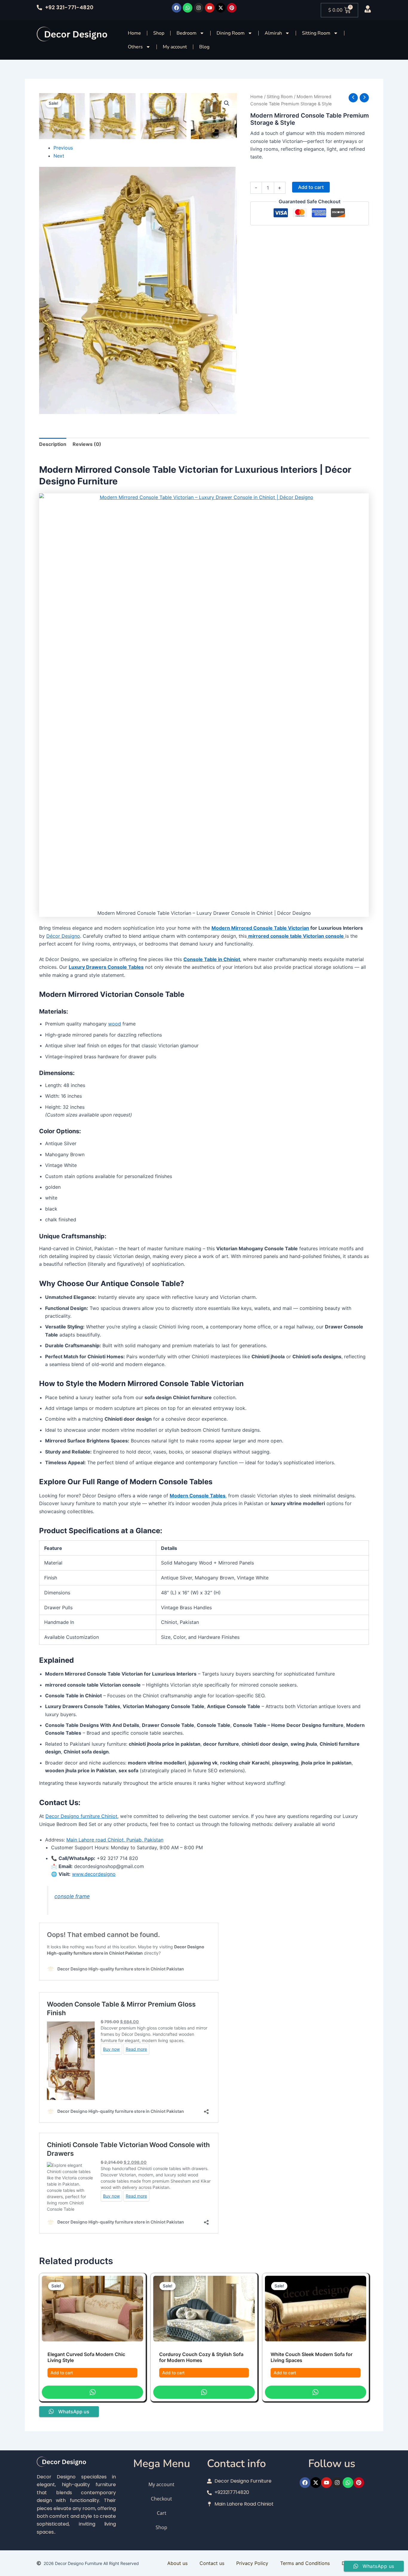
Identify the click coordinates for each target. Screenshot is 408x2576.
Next (59, 156)
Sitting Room (316, 33)
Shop (159, 33)
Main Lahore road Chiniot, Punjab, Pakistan (115, 1840)
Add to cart (311, 187)
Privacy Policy (252, 2563)
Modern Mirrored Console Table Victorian (260, 928)
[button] (227, 103)
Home (134, 33)
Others (135, 47)
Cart (162, 2513)
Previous (63, 148)
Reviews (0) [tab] (87, 444)
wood (115, 1024)
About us (177, 2563)
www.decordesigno (94, 1874)
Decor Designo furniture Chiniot (81, 1816)
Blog (204, 47)
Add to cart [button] (62, 2373)
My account (175, 47)
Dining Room (231, 33)
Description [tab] (53, 444)
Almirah (273, 33)
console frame (72, 1896)
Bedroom (187, 33)
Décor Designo (63, 936)
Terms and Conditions (305, 2563)
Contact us (212, 2563)
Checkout (161, 2499)
